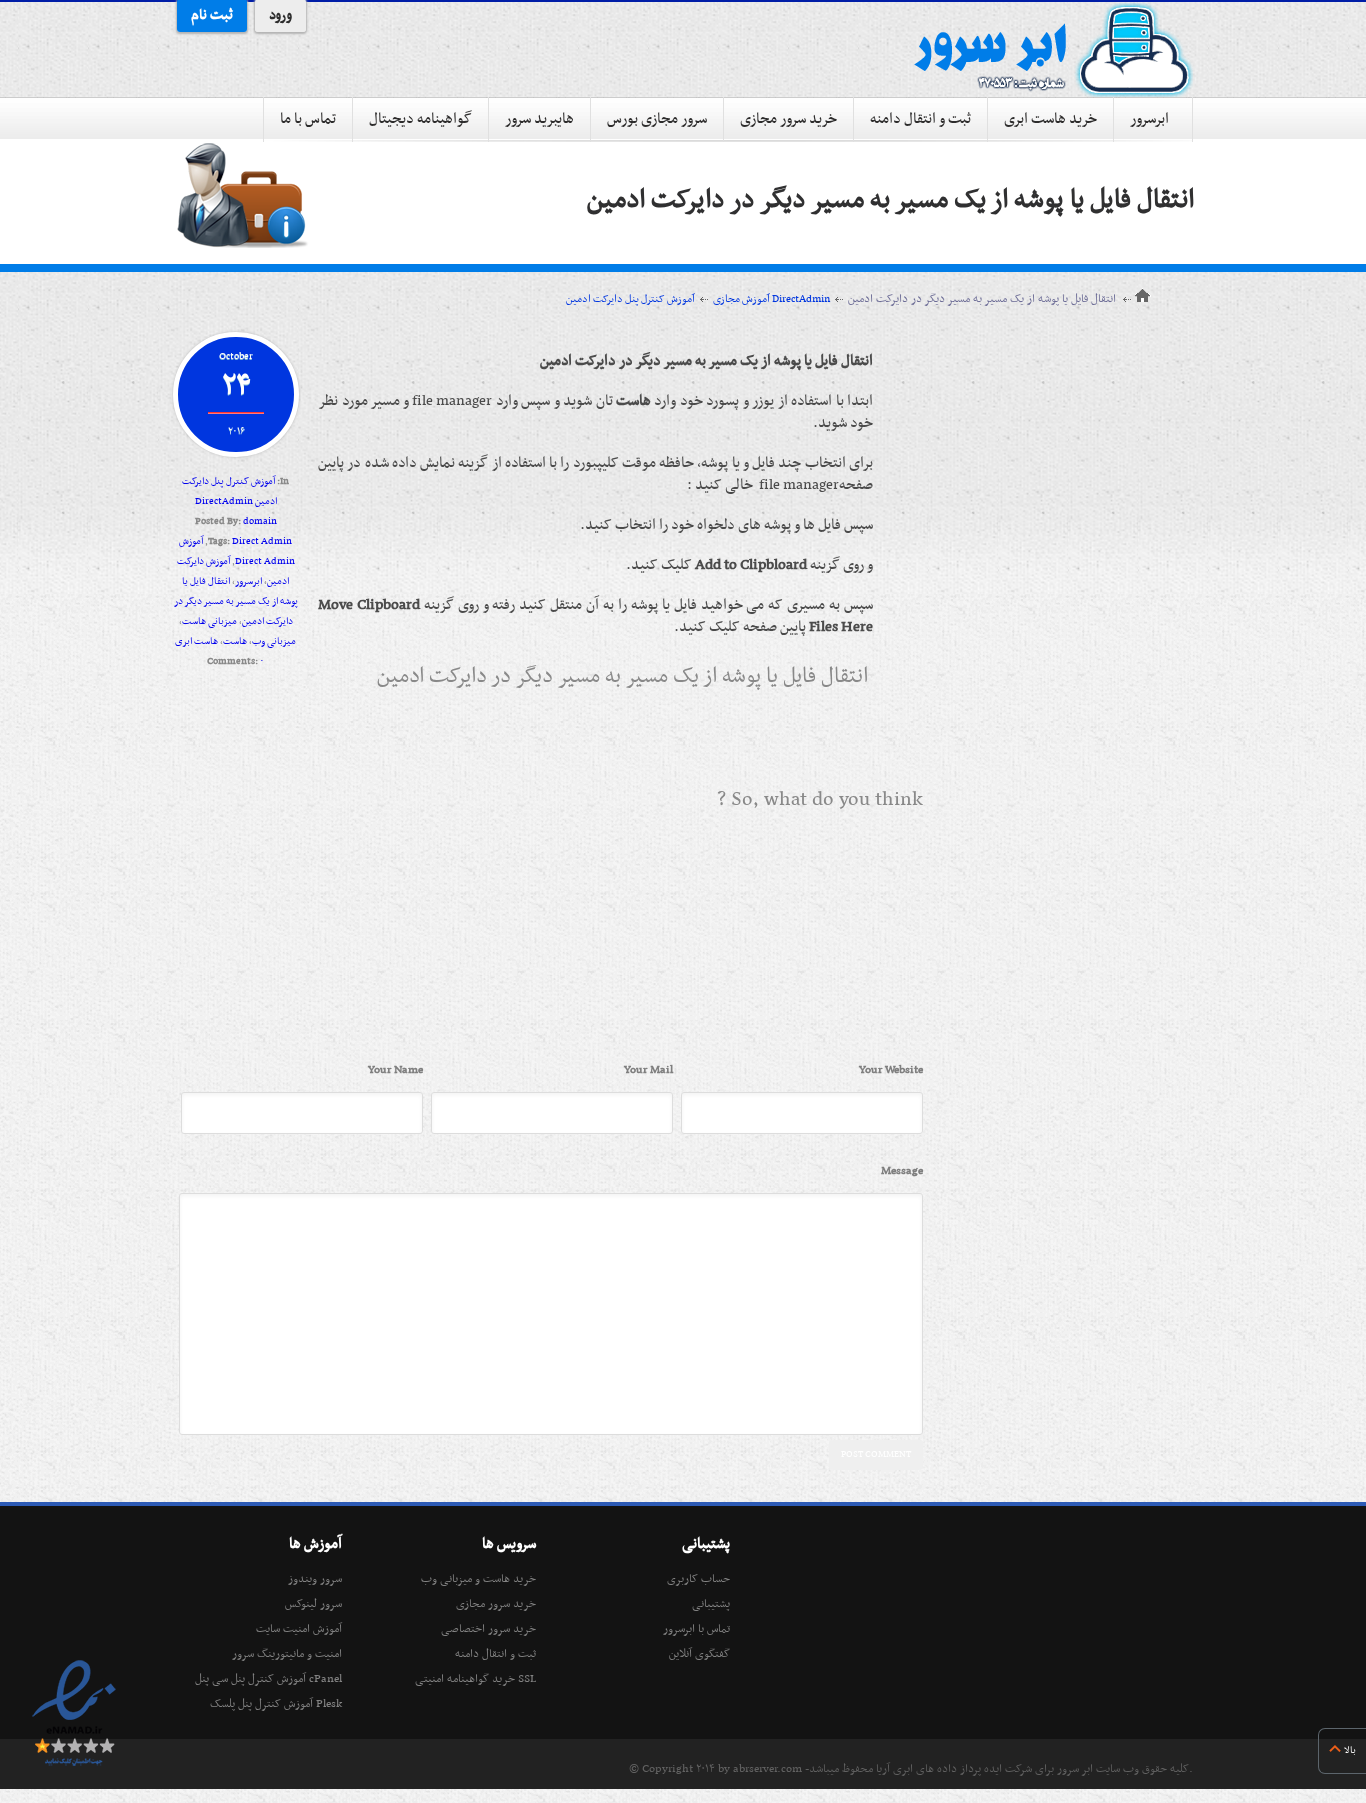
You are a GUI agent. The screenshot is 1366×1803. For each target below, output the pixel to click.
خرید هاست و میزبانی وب (478, 1579)
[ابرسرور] (1053, 50)
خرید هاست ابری (1050, 119)
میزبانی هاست (209, 621)
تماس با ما (308, 119)
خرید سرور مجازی (788, 119)
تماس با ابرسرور (696, 1629)
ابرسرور (1149, 119)
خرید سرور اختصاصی (488, 1629)
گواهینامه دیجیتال (420, 119)
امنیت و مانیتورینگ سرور (287, 1654)
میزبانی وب (274, 641)
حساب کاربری (698, 1579)
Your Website (891, 1070)
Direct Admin (262, 541)
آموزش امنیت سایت (299, 1629)
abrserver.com (767, 1769)
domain (260, 521)
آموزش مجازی (741, 299)
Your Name (395, 1070)
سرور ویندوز (315, 1579)
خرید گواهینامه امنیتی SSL (475, 1679)
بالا (1350, 1750)
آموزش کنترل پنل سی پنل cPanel (268, 1679)
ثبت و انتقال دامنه (920, 119)
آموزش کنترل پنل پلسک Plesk (276, 1704)
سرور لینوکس (313, 1604)
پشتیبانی (711, 1604)
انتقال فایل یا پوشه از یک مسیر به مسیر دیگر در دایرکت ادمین (890, 200)
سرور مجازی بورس (657, 119)
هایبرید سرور (539, 119)
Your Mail (648, 1070)
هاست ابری (196, 641)
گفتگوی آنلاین (699, 1654)
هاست (235, 641)
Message (902, 1171)
